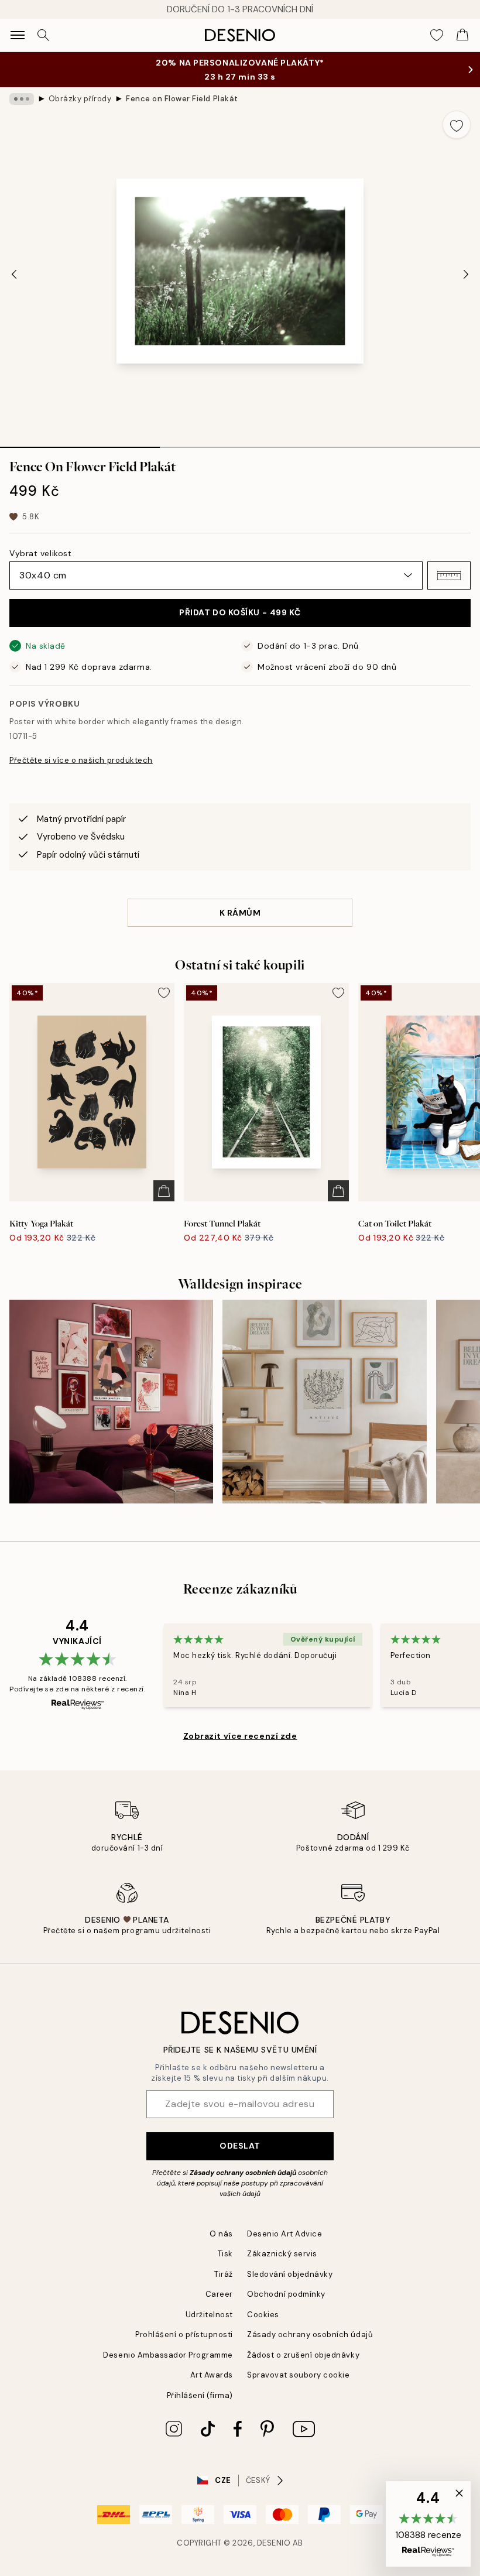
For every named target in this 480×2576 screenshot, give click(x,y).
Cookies (263, 2315)
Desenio (274, 2543)
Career (219, 2294)
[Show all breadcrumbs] (22, 99)
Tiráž (224, 2274)
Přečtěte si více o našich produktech (81, 760)
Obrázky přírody (80, 99)
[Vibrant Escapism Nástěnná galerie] (111, 1402)
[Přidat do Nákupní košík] (164, 1191)
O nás (221, 2234)
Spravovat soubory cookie (298, 2375)
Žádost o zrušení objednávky (303, 2355)
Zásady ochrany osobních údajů (243, 2173)
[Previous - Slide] (14, 275)
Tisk (225, 2254)
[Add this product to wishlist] (457, 125)
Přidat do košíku (240, 612)
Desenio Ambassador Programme (168, 2355)
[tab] (80, 443)
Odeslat (240, 2146)
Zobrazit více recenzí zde (240, 1736)
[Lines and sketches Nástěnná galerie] (324, 1402)
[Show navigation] (18, 35)
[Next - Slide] (466, 275)
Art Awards (212, 2375)
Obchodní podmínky (286, 2294)
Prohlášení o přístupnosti (184, 2334)
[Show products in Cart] (462, 35)
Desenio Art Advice (284, 2234)
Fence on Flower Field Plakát (182, 99)
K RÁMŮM (240, 913)
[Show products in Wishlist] (437, 35)
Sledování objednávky (290, 2274)
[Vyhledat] (43, 35)
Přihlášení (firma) (200, 2395)
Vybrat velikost (40, 553)
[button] (449, 576)
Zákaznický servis (282, 2254)
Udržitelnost (209, 2315)
